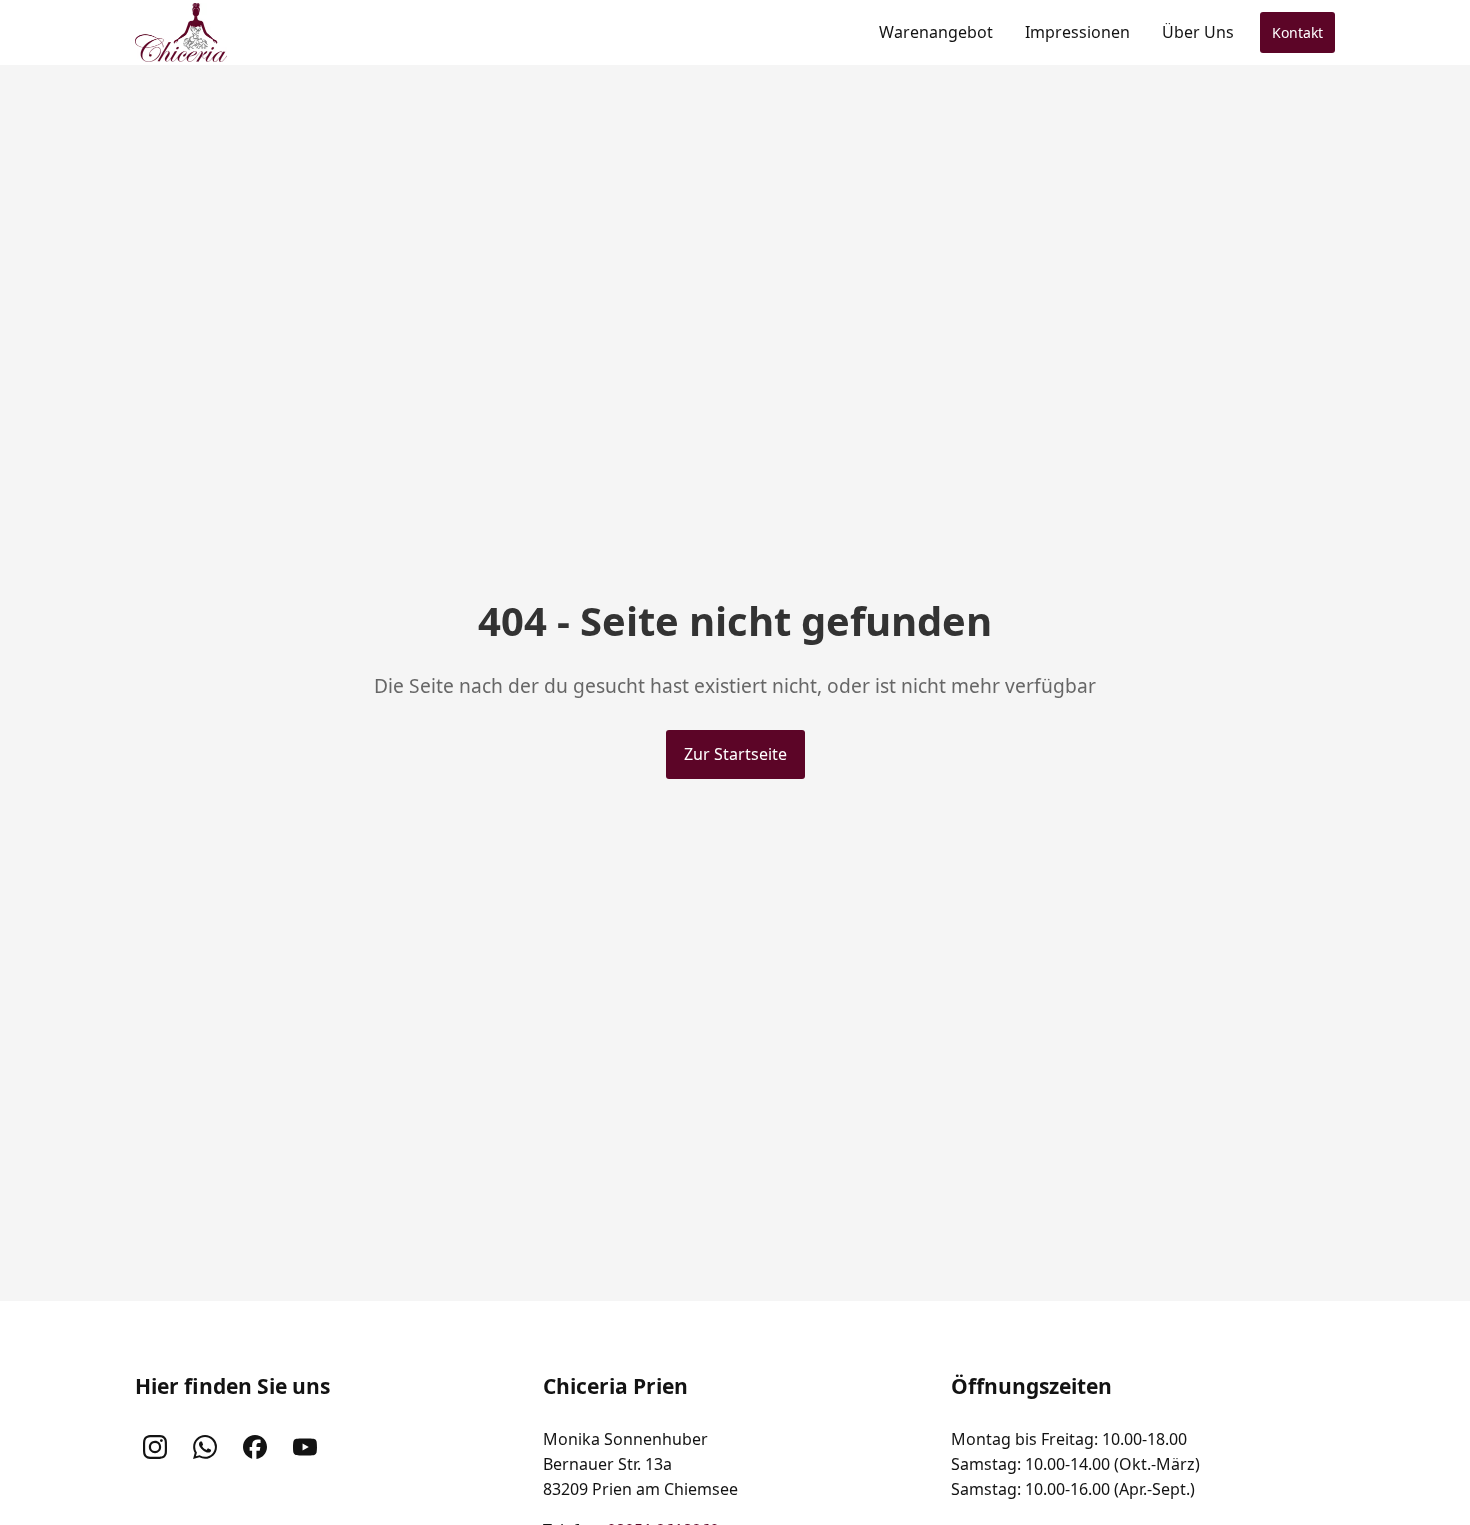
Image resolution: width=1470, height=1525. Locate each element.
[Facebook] (255, 1447)
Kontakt (1297, 32)
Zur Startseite (735, 754)
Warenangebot (936, 32)
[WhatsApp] (205, 1447)
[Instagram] (155, 1447)
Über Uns (1198, 32)
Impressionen (1077, 32)
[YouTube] (305, 1447)
